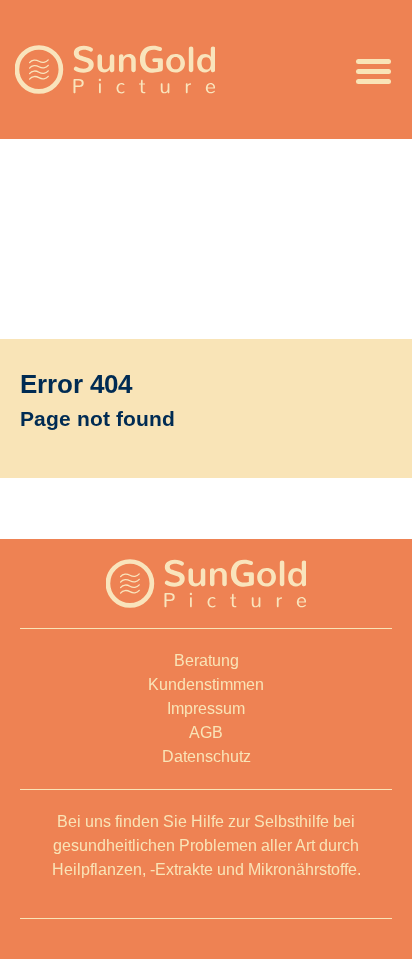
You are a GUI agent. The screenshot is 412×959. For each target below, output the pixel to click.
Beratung (206, 660)
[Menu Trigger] (374, 70)
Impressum (206, 708)
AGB (206, 732)
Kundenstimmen (206, 684)
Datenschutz (206, 756)
